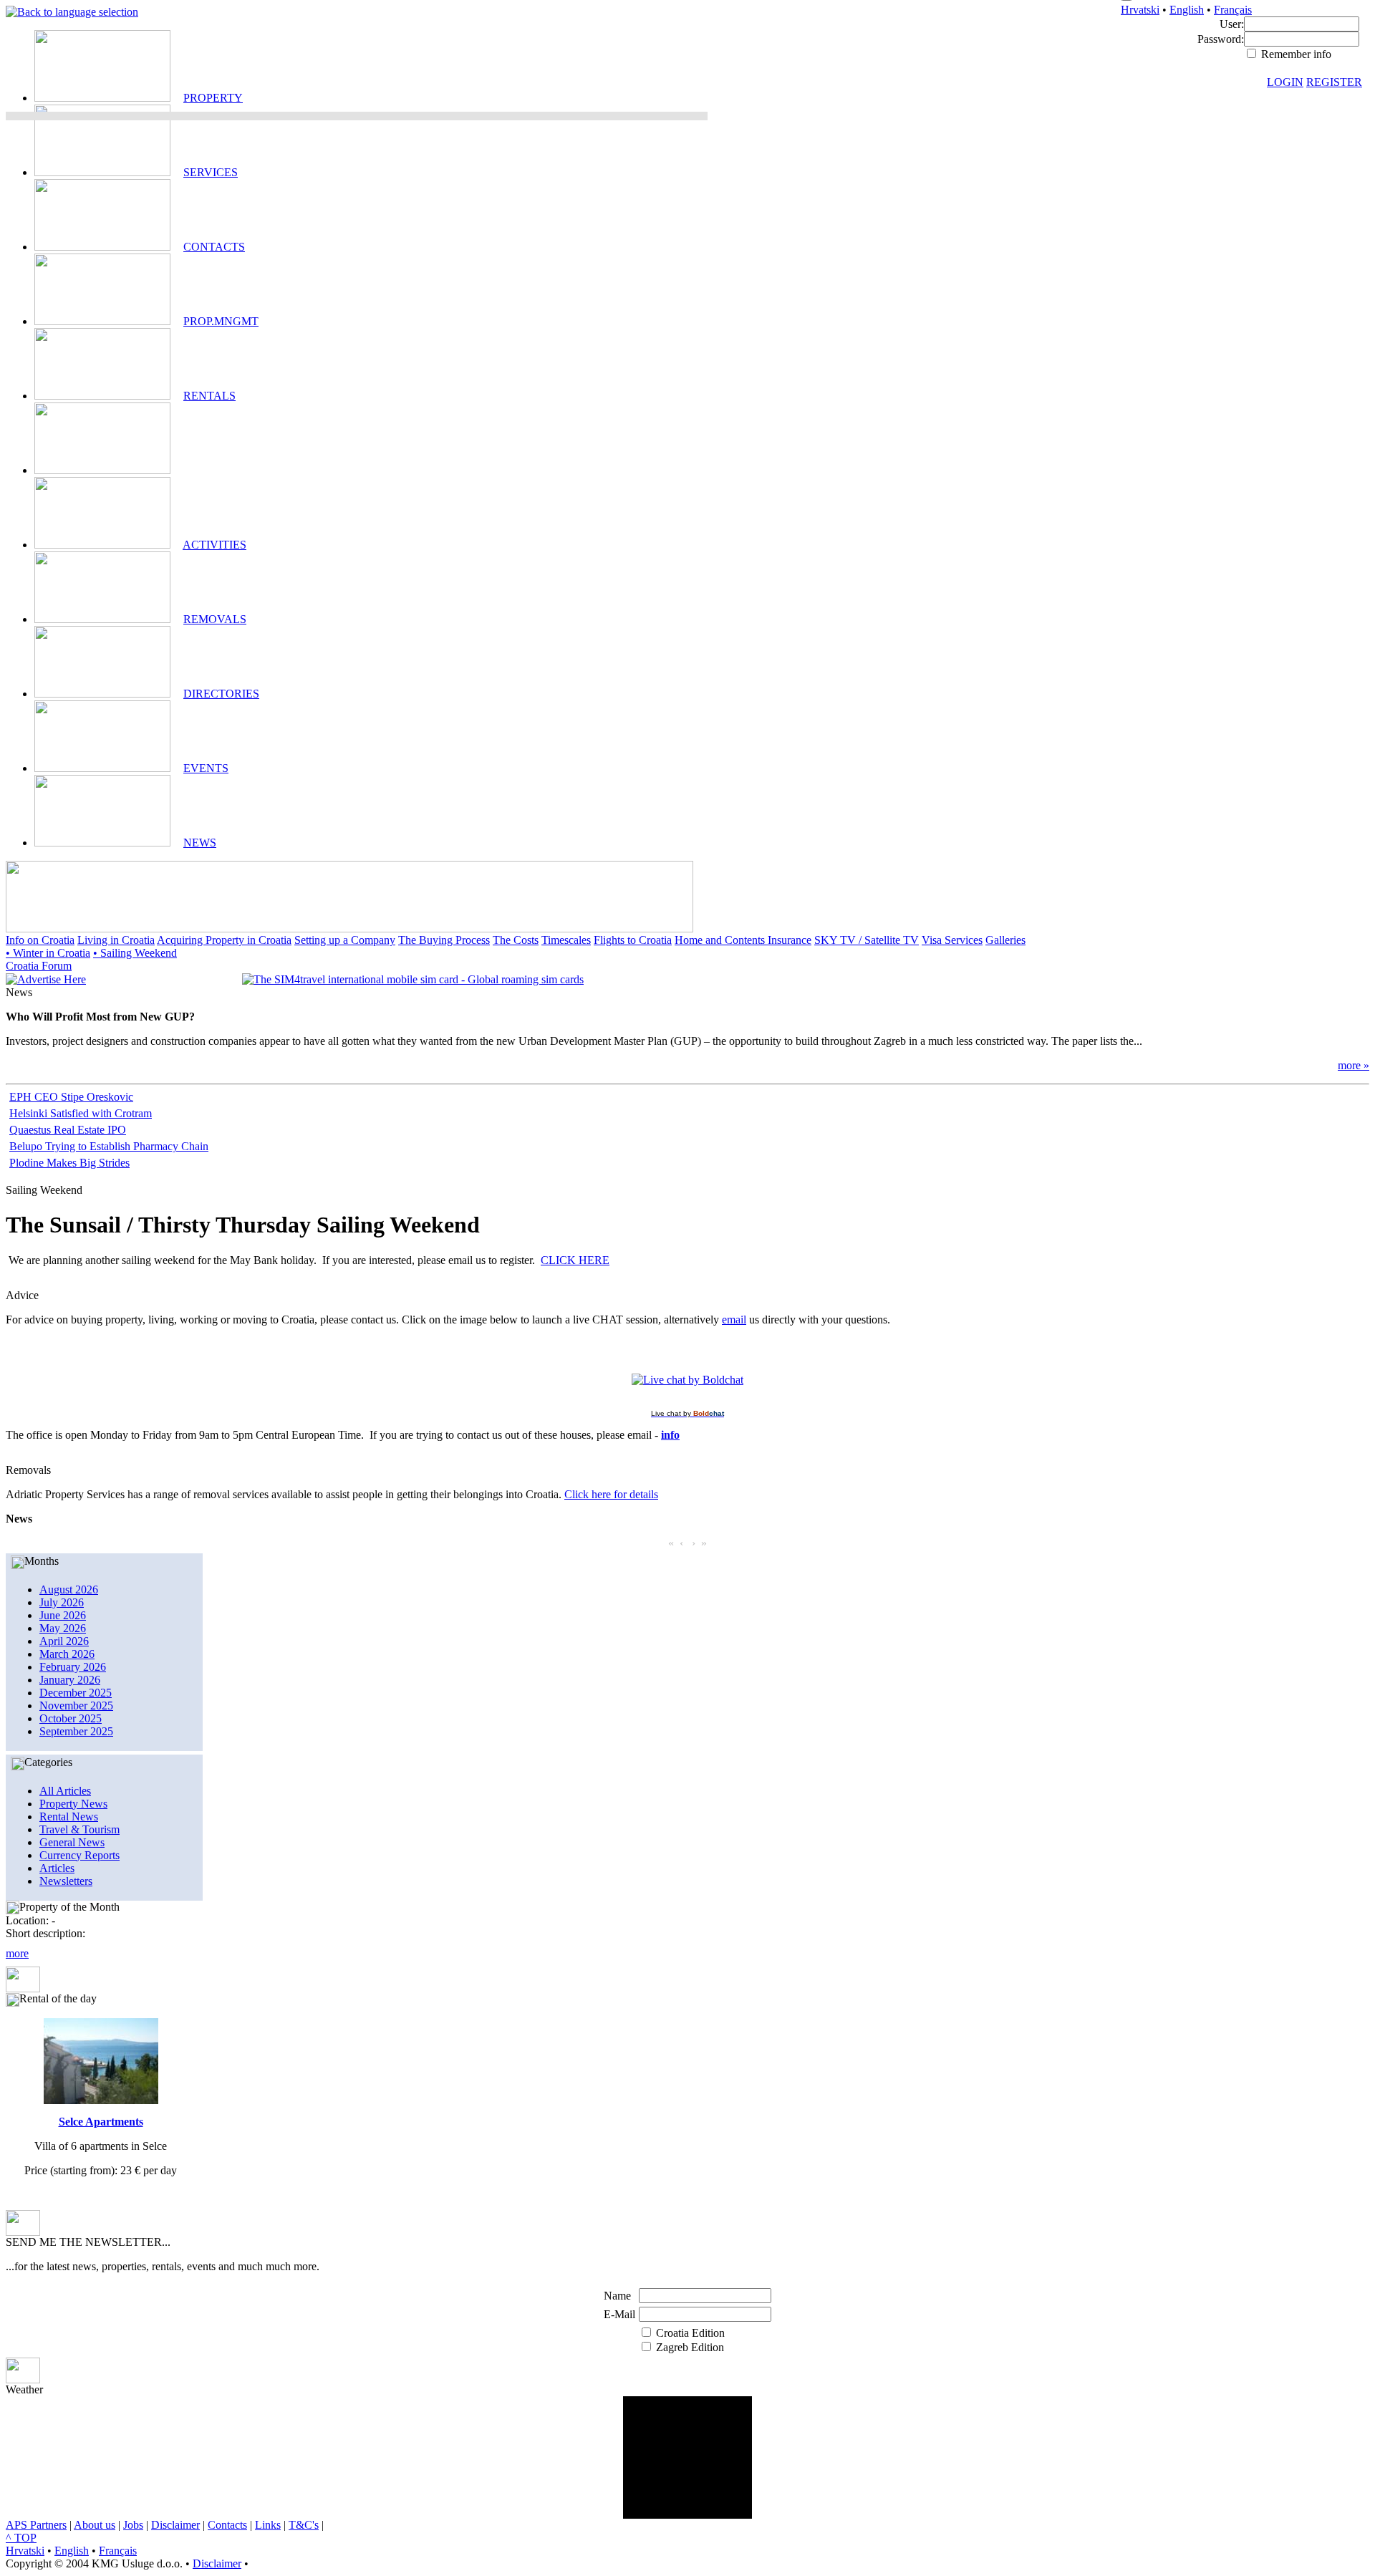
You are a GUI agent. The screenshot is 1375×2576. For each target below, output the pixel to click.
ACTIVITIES (214, 545)
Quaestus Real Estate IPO (68, 1130)
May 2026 (63, 1628)
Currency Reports (79, 1855)
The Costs (516, 940)
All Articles (65, 1791)
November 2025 (76, 1706)
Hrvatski (1140, 10)
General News (72, 1842)
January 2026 (70, 1680)
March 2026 (67, 1654)
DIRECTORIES (221, 694)
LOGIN (1285, 82)
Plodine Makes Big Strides (69, 1163)
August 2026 (69, 1590)
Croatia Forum (39, 966)
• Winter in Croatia (48, 953)
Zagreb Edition (690, 2347)
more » (1354, 1065)
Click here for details (611, 1494)
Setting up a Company (345, 940)
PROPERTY (213, 98)
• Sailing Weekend (135, 953)
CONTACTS (214, 247)
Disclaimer (175, 2525)
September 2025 (76, 1731)
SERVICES (211, 172)
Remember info (1295, 54)
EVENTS (206, 768)
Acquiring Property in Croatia (224, 940)
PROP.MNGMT (221, 321)
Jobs (133, 2525)
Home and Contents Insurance (743, 940)
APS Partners (36, 2525)
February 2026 (73, 1667)
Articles (57, 1868)
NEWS (200, 843)
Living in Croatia (116, 940)
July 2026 (62, 1602)
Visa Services (952, 940)
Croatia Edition (690, 2333)
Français (1233, 10)
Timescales (566, 940)
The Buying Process (444, 940)
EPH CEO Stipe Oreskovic (71, 1097)
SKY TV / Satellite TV (867, 940)
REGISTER (1334, 82)
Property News (73, 1804)
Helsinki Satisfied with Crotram (81, 1113)
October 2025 (71, 1718)
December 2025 (76, 1693)
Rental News (69, 1817)
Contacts (227, 2525)
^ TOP (21, 2538)
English (1187, 10)
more (17, 1953)
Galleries (1005, 940)
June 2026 (63, 1615)
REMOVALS (215, 619)
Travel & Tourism (79, 1829)
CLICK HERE (575, 1260)
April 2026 (64, 1641)
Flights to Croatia (633, 940)
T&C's (304, 2525)
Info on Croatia (40, 940)
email (734, 1320)
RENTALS (209, 396)
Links (268, 2525)
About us (95, 2525)
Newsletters (66, 1881)
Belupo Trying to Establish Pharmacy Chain (109, 1146)
